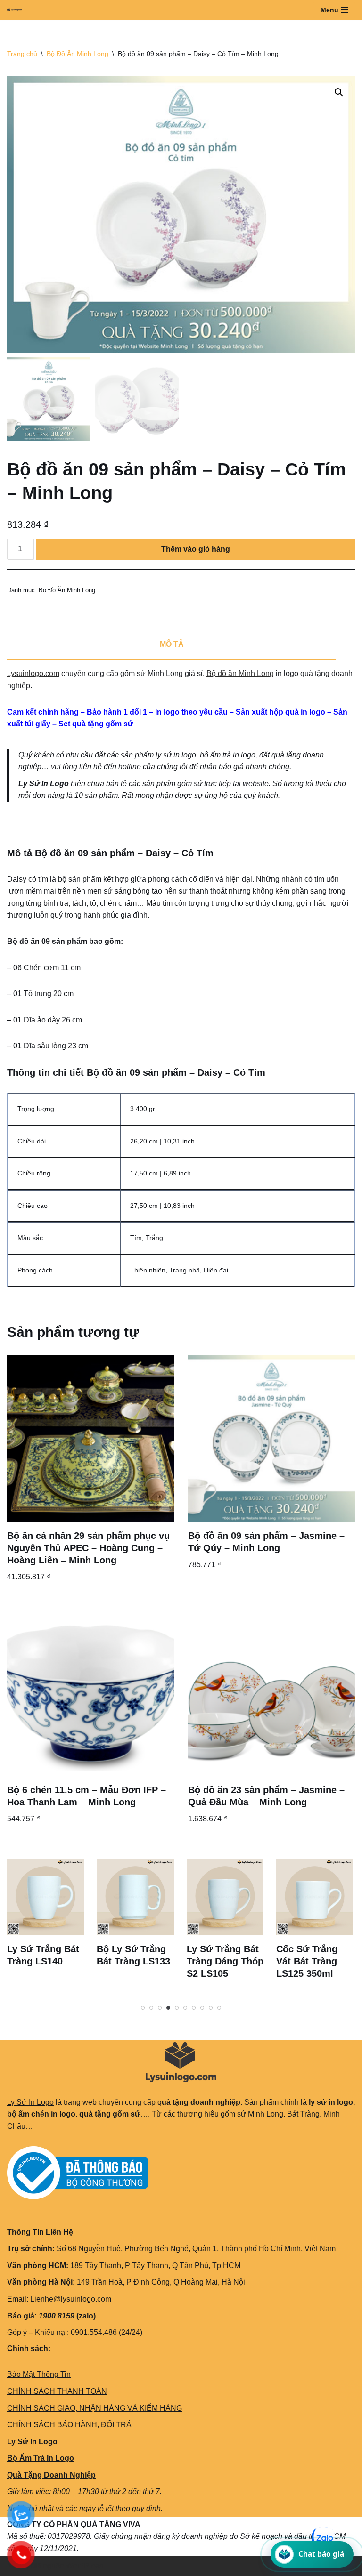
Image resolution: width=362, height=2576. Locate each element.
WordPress (85, 2566)
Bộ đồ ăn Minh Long (240, 673)
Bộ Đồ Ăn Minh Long (78, 54)
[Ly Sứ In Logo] (17, 10)
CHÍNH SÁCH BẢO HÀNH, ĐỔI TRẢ (69, 2425)
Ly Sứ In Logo (30, 2102)
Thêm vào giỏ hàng (196, 549)
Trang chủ (22, 54)
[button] (339, 92)
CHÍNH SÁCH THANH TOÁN (57, 2391)
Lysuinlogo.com (33, 673)
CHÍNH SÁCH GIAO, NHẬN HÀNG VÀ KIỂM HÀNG (95, 2408)
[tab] (172, 645)
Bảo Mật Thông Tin (39, 2374)
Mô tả (172, 644)
